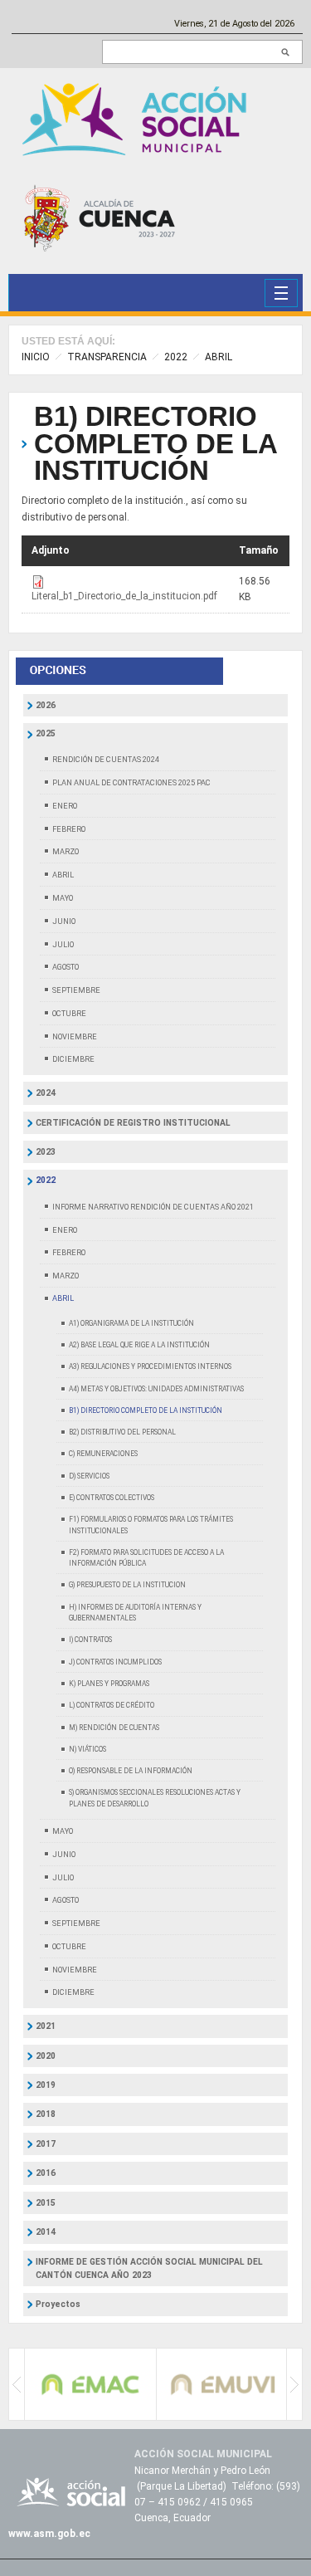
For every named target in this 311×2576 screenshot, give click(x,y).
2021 (46, 2026)
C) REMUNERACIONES (103, 1454)
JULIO (63, 944)
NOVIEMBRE (75, 1036)
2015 (46, 2203)
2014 (46, 2232)
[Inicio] (138, 118)
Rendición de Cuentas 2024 (106, 759)
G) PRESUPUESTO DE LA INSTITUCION (127, 1585)
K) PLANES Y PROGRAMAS (109, 1684)
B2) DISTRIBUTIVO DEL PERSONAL (122, 1432)
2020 (46, 2056)
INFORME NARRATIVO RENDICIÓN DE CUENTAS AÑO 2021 (153, 1207)
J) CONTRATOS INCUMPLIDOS (115, 1662)
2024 (46, 1093)
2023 (46, 1152)
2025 (46, 733)
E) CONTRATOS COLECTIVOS (112, 1498)
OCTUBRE (69, 1013)
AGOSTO (66, 967)
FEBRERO (69, 829)
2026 (46, 705)
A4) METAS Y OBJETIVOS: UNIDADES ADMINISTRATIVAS (156, 1389)
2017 (46, 2144)
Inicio (36, 357)
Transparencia (107, 357)
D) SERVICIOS (89, 1476)
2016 (46, 2173)
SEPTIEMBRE (76, 990)
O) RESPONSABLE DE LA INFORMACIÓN (131, 1771)
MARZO (66, 851)
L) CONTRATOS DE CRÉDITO (112, 1705)
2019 (46, 2085)
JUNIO (64, 921)
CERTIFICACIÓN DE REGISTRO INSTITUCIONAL (133, 1123)
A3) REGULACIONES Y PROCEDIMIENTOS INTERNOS (150, 1366)
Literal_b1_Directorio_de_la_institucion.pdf (124, 596)
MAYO (63, 898)
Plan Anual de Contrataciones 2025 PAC (131, 782)
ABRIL (219, 357)
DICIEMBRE (73, 1059)
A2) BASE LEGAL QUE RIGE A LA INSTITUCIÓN (139, 1345)
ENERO (65, 806)
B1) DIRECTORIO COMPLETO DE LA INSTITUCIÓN (155, 444)
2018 (46, 2114)
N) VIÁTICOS (87, 1749)
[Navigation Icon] (281, 293)
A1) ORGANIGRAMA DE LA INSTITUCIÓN (131, 1323)
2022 (176, 357)
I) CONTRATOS (90, 1640)
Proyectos (58, 2304)
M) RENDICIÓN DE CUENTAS (114, 1728)
